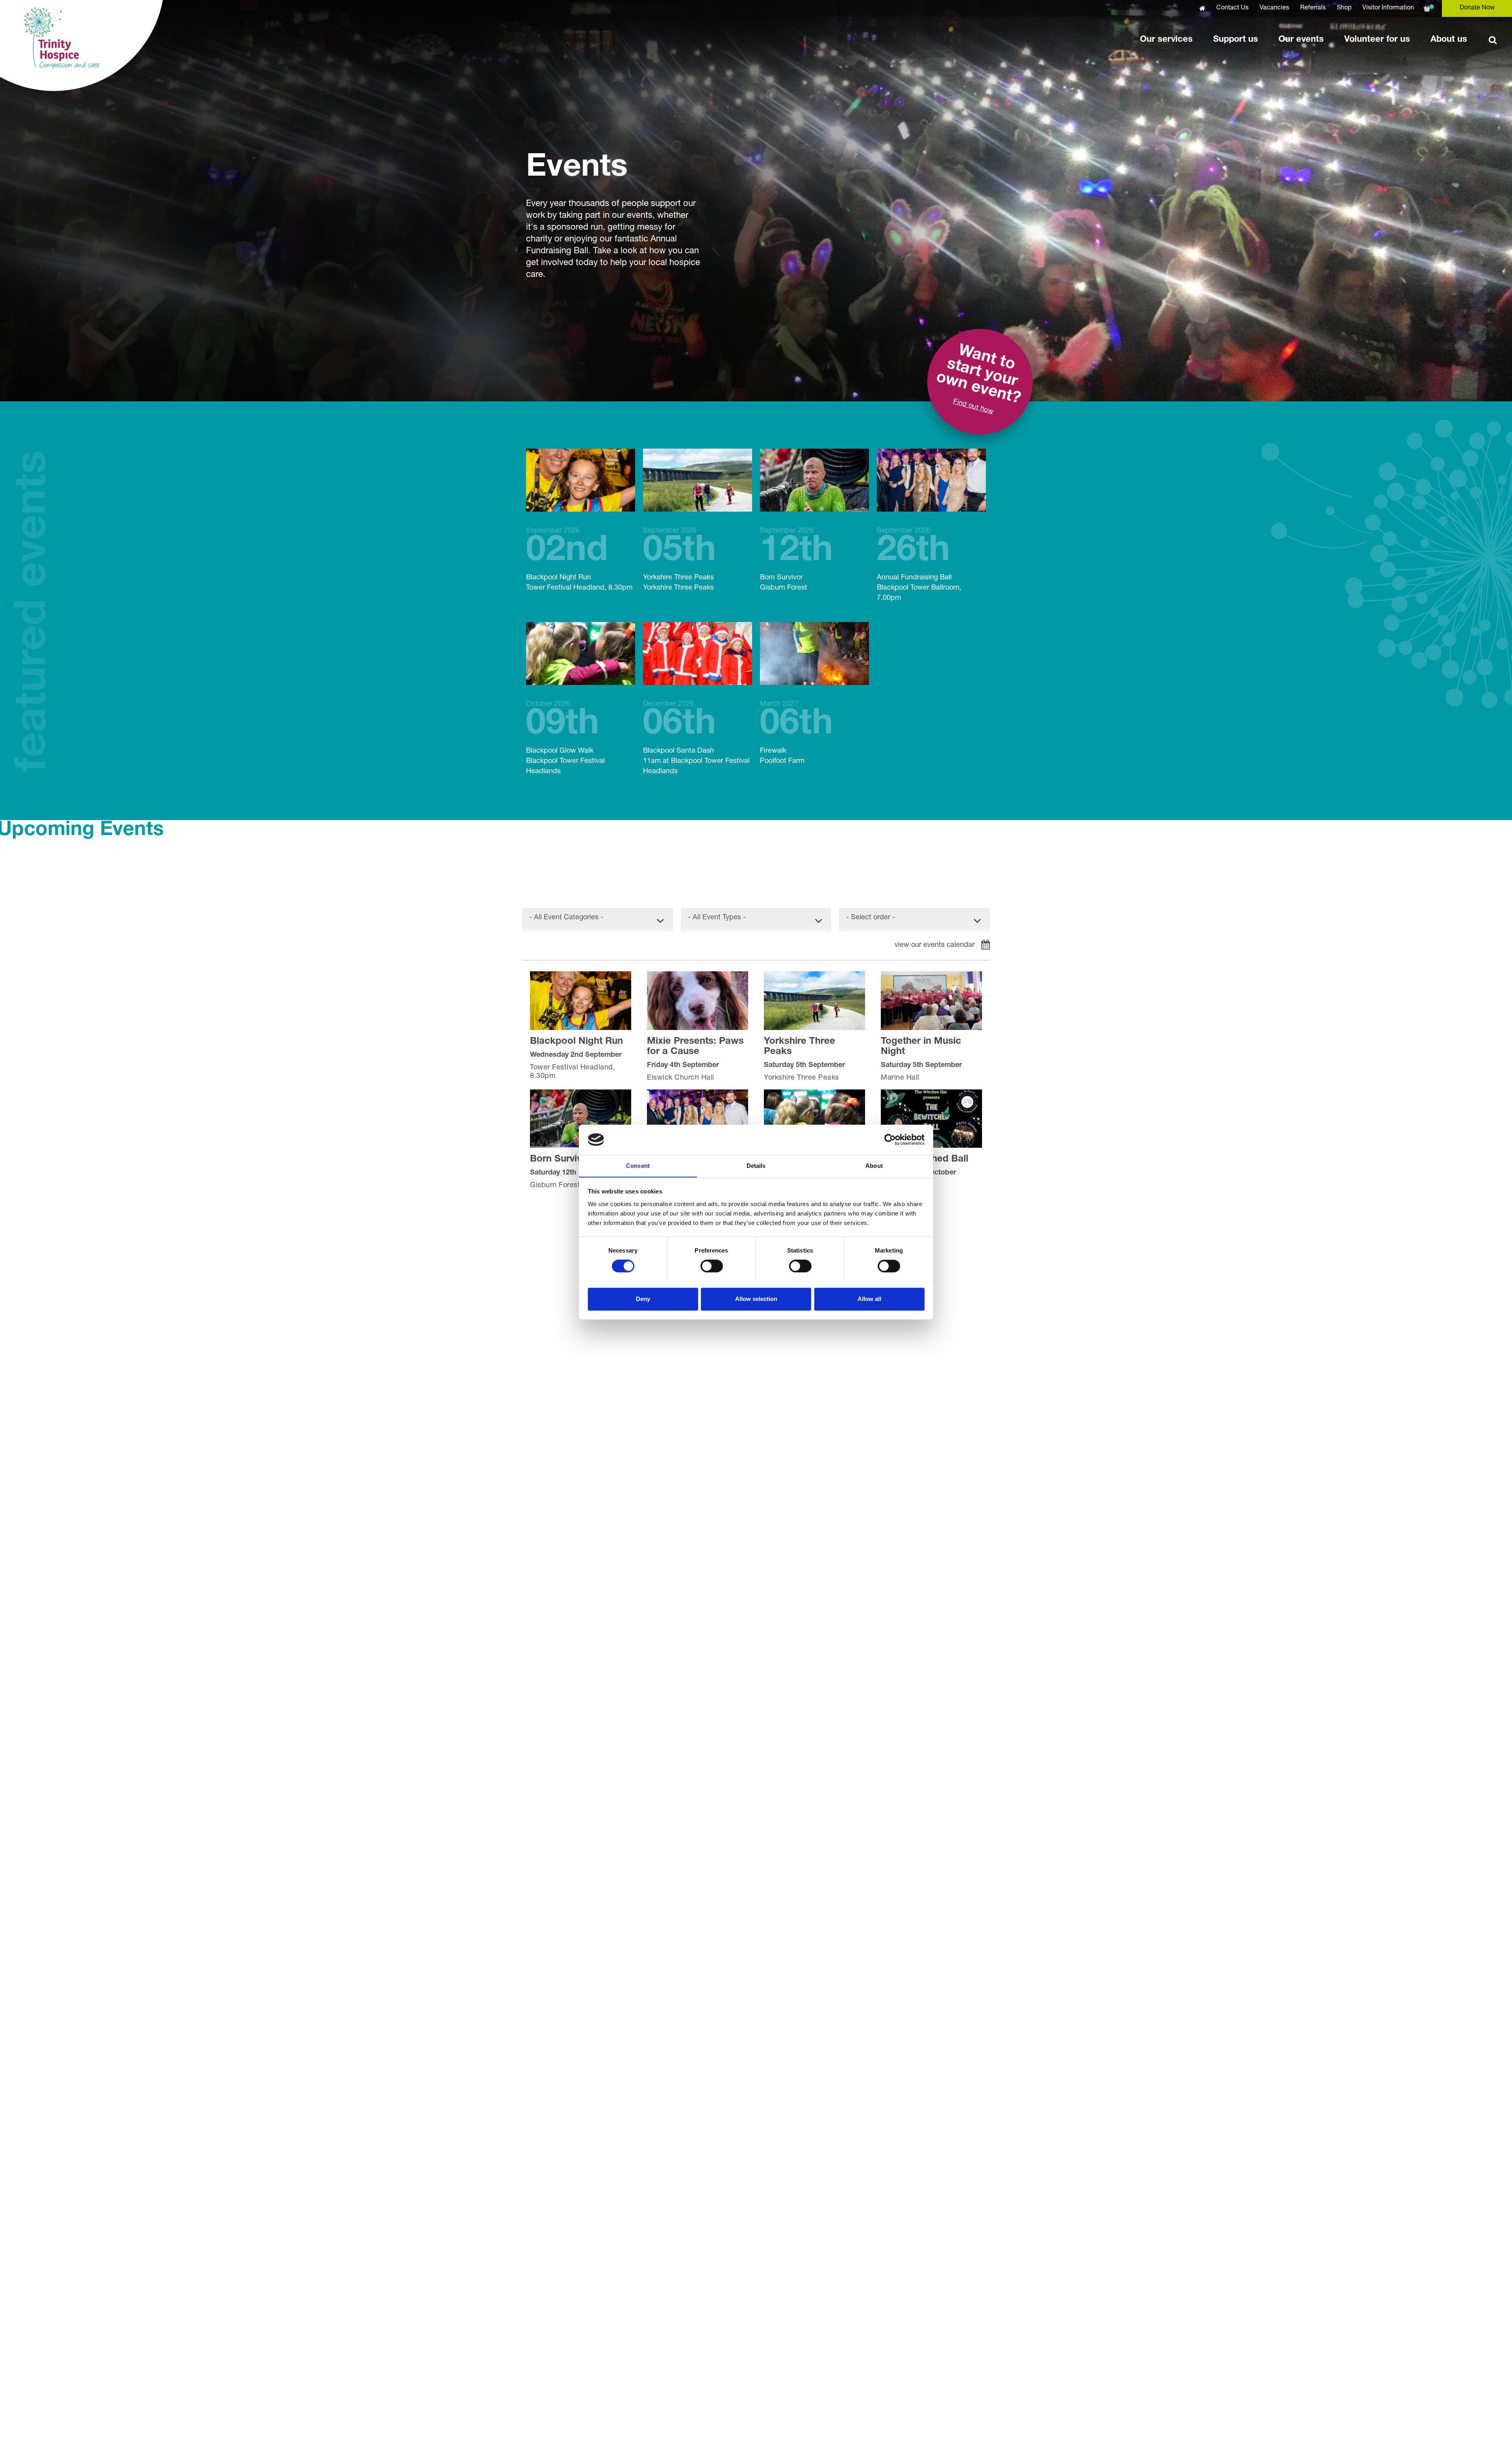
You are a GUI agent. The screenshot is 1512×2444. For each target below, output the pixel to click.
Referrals (1313, 8)
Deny (643, 1299)
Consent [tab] (638, 1166)
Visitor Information (1388, 8)
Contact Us (1232, 8)
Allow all (869, 1299)
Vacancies (1274, 8)
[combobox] (598, 920)
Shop (1344, 8)
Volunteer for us (1377, 40)
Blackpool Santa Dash (696, 738)
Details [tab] (756, 1166)
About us (1449, 40)
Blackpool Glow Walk (565, 738)
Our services (1166, 40)
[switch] (712, 1266)
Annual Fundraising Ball (919, 565)
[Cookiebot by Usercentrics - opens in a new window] (890, 1139)
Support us (1236, 40)
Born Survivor (796, 560)
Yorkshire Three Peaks (679, 560)
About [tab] (874, 1166)
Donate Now (1477, 8)
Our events (1301, 40)
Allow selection (756, 1299)
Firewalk (796, 733)
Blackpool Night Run (579, 560)
